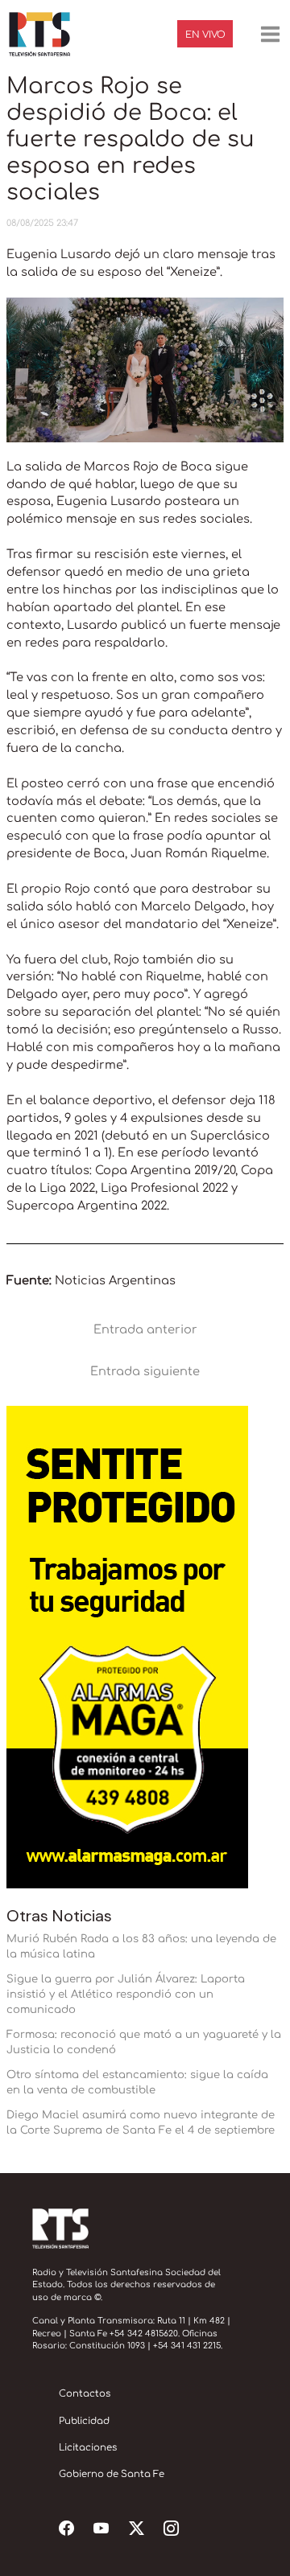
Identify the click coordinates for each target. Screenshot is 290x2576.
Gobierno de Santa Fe (112, 2474)
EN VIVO (205, 35)
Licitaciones (88, 2448)
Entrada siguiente (145, 1371)
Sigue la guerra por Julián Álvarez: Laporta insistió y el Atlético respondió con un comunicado (126, 1994)
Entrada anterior (145, 1329)
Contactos (85, 2394)
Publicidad (84, 2421)
